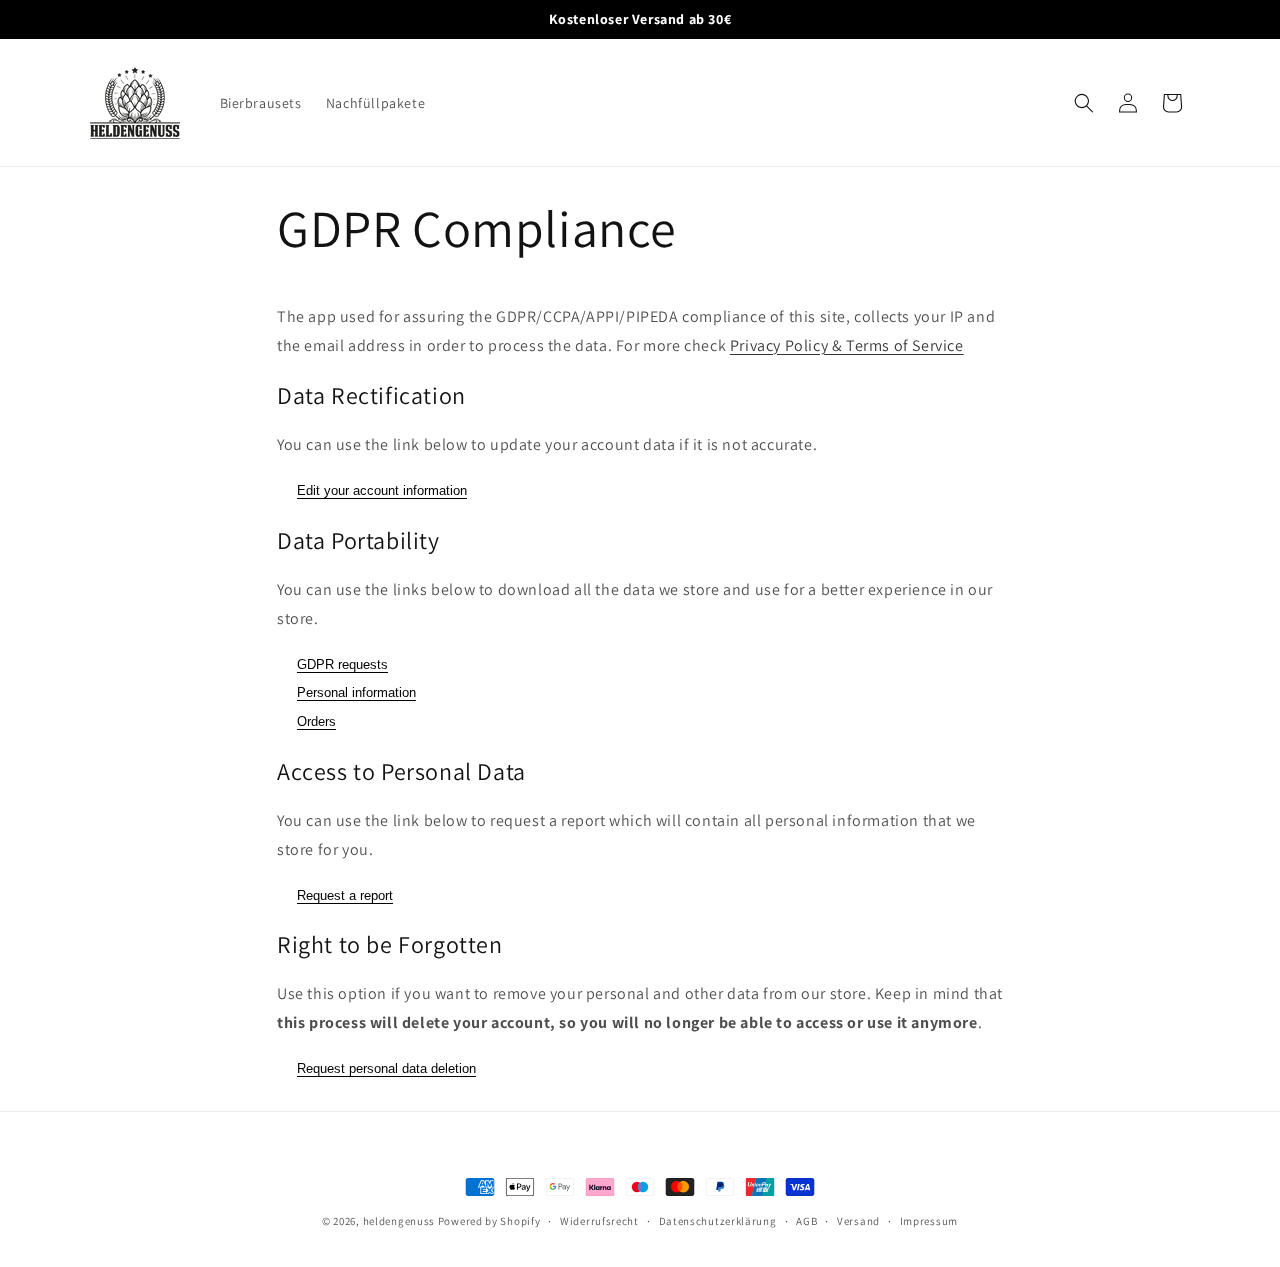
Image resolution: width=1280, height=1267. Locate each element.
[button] (1084, 103)
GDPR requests (342, 664)
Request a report (345, 895)
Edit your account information (382, 490)
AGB (806, 1221)
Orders (316, 721)
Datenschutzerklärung (718, 1221)
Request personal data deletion (386, 1068)
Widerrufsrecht (599, 1221)
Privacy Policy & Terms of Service (847, 345)
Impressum (929, 1221)
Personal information (356, 692)
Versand (858, 1221)
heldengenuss (399, 1221)
